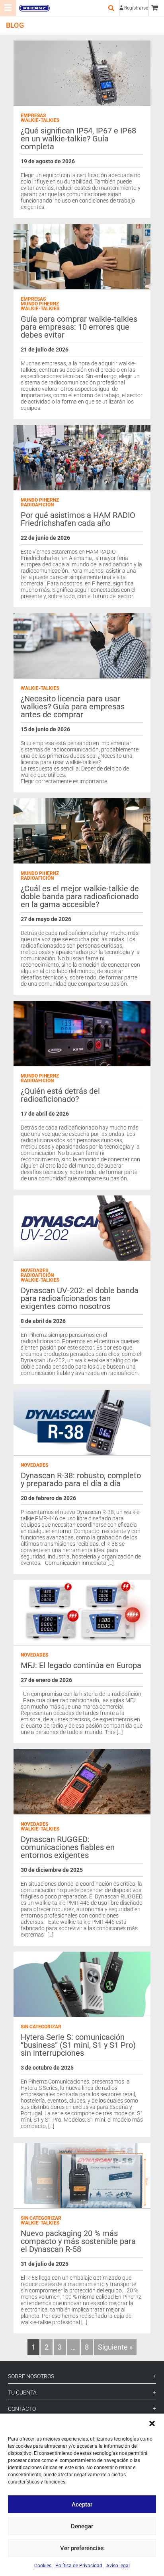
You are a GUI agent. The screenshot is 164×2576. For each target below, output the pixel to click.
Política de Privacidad (79, 2566)
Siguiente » (115, 2347)
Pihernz (34, 8)
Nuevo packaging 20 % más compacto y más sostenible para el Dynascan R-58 (78, 2241)
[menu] (8, 8)
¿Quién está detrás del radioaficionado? (60, 1095)
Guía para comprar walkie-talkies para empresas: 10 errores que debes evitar (79, 327)
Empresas (33, 116)
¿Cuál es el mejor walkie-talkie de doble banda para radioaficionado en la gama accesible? (80, 896)
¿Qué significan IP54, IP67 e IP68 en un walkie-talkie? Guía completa (78, 139)
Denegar (82, 2526)
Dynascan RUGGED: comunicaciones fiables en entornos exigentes (68, 1847)
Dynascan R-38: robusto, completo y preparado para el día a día (81, 1479)
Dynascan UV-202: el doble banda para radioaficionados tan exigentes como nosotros (80, 1298)
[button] (152, 2423)
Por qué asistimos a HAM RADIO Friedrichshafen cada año (78, 519)
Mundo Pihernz (40, 304)
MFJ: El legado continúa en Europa (81, 1665)
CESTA (156, 8)
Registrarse (136, 8)
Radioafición (37, 505)
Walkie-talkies (40, 120)
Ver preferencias (82, 2548)
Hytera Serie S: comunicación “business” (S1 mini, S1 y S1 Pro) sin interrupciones (78, 2045)
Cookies (43, 2566)
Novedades (34, 1271)
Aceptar (82, 2505)
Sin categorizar (41, 2027)
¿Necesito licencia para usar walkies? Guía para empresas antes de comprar (73, 707)
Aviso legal (118, 2566)
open (111, 8)
